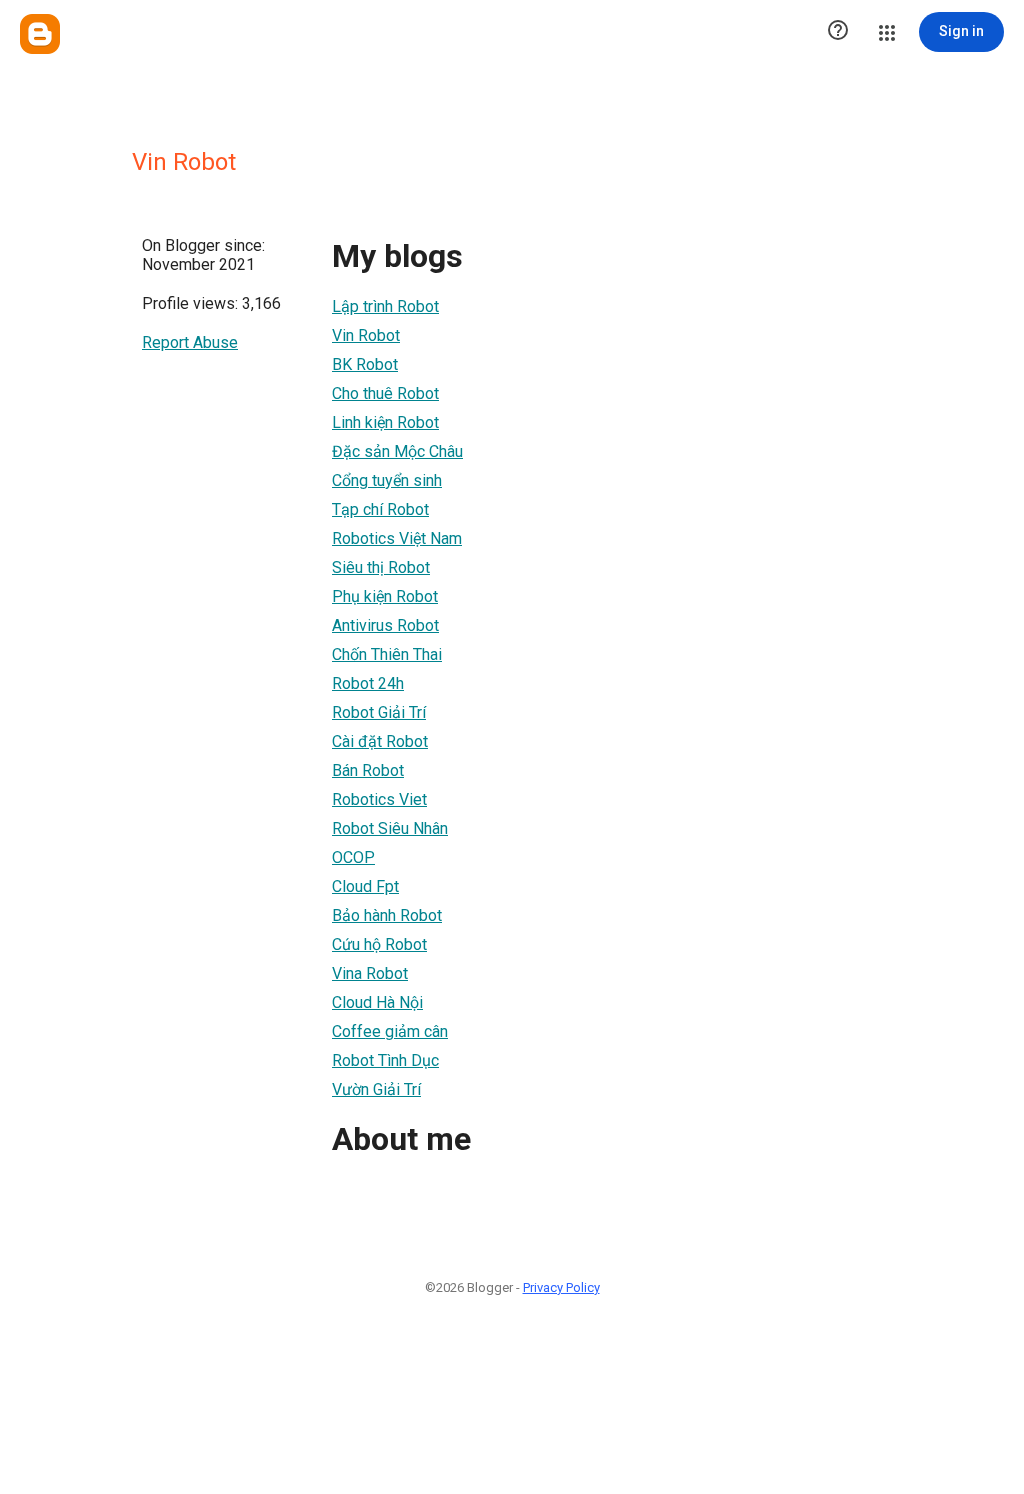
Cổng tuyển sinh (387, 480)
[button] (838, 32)
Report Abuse (190, 342)
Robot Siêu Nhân (390, 828)
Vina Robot (370, 973)
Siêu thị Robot (381, 567)
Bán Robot (368, 770)
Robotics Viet (379, 799)
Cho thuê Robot (385, 393)
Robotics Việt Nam (397, 538)
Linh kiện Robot (385, 422)
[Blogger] (40, 34)
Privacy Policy (561, 1287)
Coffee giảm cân (390, 1031)
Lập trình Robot (385, 306)
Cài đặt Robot (380, 741)
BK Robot (365, 364)
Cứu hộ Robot (379, 944)
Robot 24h (368, 683)
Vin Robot (366, 335)
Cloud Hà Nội (377, 1002)
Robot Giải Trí (379, 712)
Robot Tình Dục (385, 1060)
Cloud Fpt (365, 886)
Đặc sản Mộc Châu (397, 451)
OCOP (353, 857)
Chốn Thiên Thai (387, 654)
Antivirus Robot (385, 625)
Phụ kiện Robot (385, 596)
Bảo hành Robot (387, 915)
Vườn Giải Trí (376, 1089)
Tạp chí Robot (380, 509)
